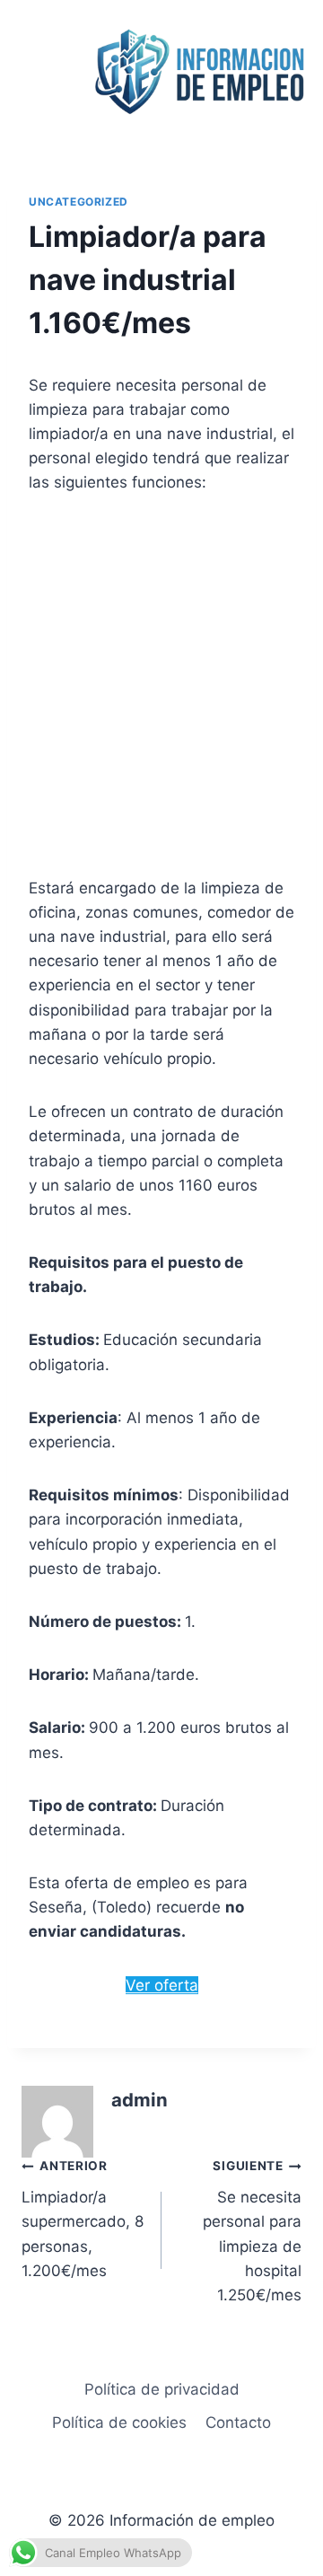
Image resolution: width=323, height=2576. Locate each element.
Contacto (238, 2422)
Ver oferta (162, 1985)
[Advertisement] (161, 686)
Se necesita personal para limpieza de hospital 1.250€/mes (252, 2231)
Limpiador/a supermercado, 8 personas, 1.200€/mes (83, 2219)
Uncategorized (79, 202)
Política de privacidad (162, 2389)
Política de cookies (119, 2422)
